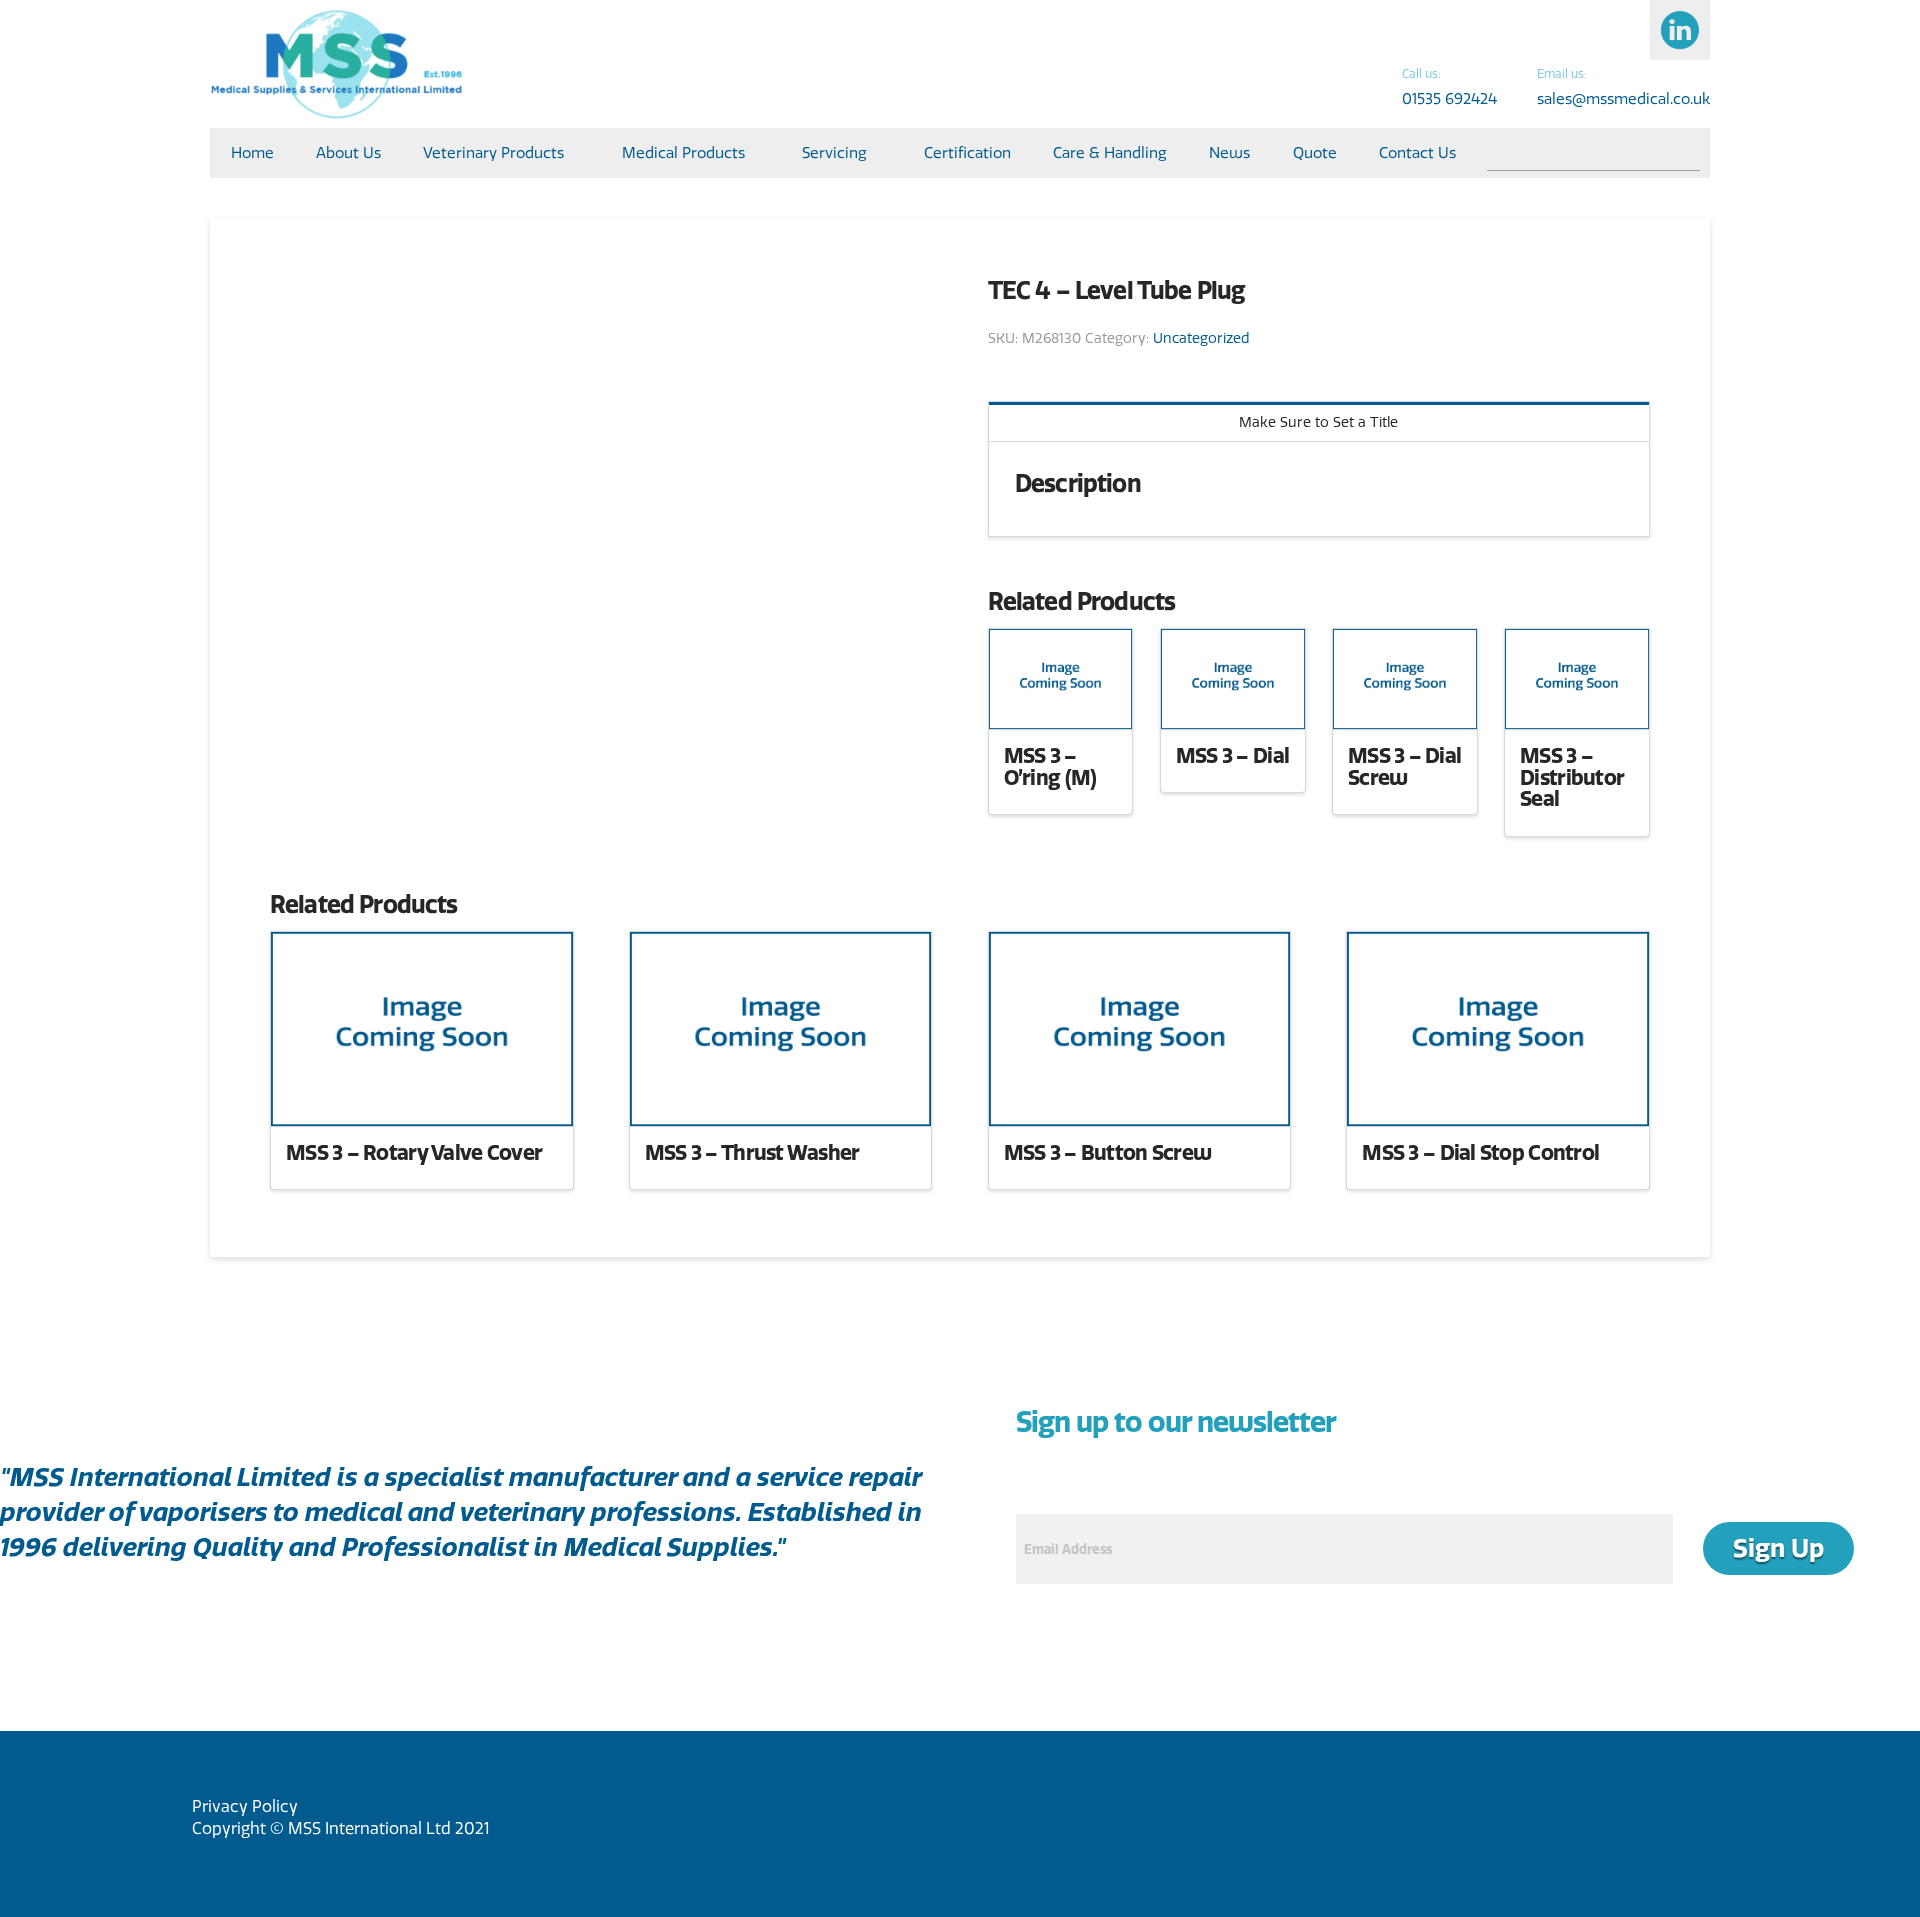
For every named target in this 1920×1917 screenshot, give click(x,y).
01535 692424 (1449, 98)
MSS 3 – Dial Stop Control (1480, 1152)
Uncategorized (1201, 338)
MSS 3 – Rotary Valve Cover (414, 1152)
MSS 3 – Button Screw (1108, 1152)
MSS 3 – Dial (1232, 755)
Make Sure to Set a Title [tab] (1318, 422)
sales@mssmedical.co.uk (1623, 98)
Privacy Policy (245, 1806)
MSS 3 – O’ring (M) (1050, 766)
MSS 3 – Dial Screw (1404, 766)
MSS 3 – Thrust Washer (752, 1152)
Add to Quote (1060, 695)
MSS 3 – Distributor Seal (1572, 777)
